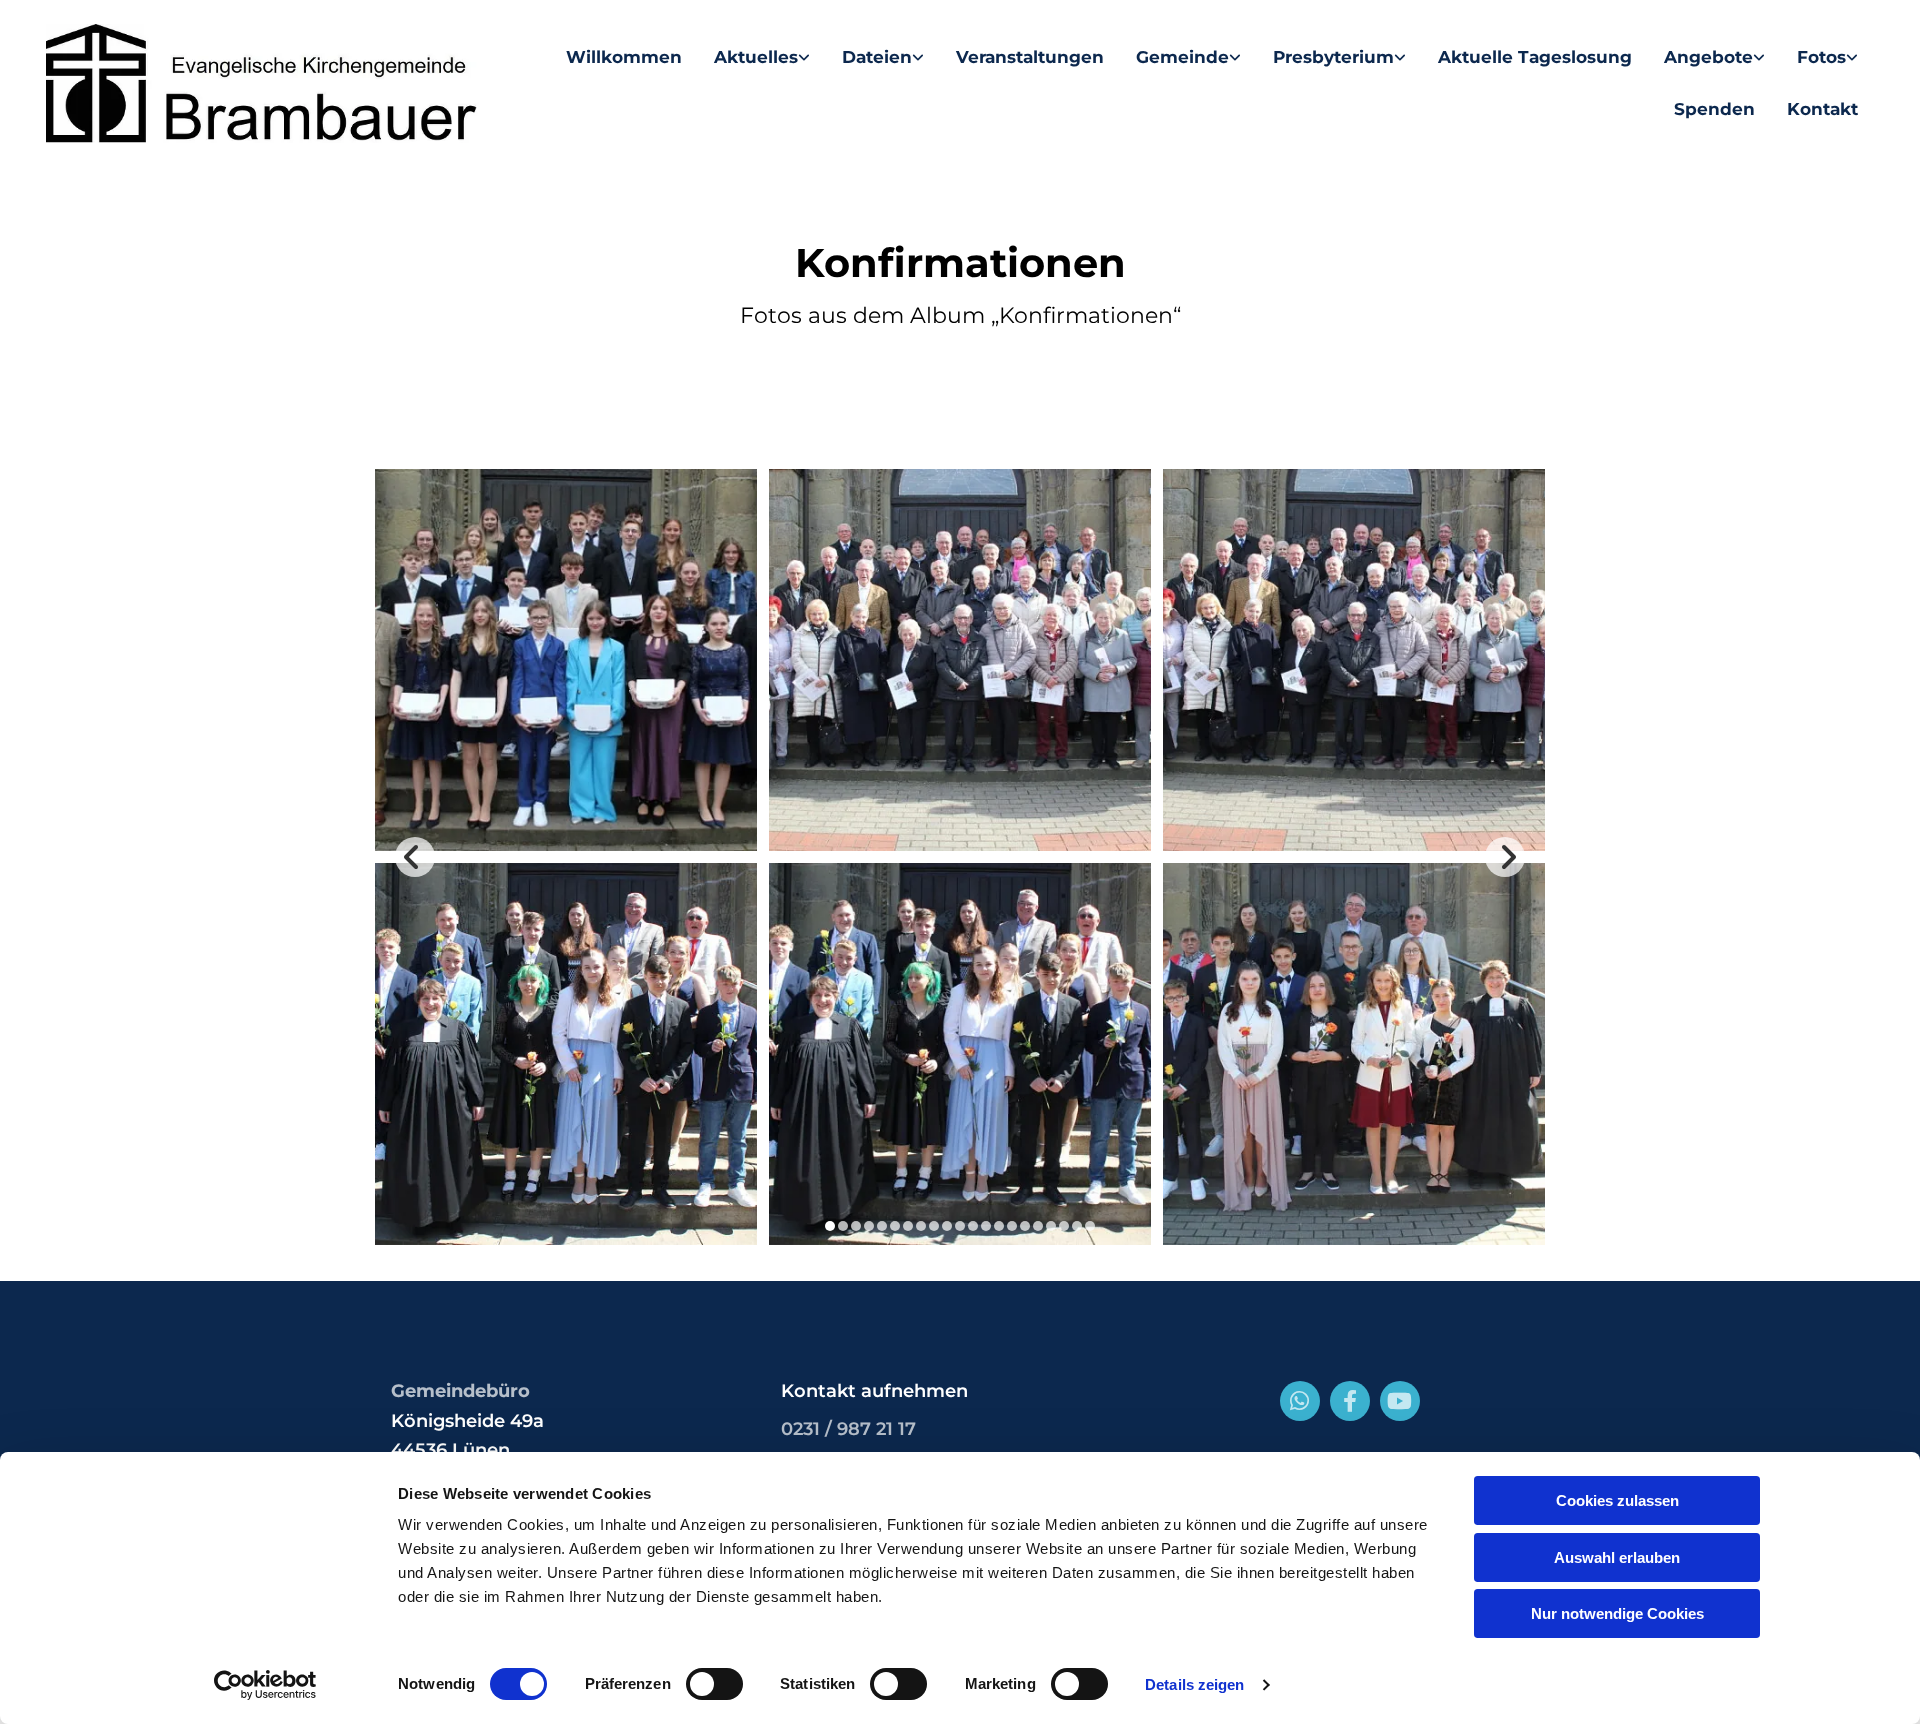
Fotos (1821, 57)
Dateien (877, 57)
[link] (762, 57)
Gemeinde (1182, 57)
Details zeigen (1194, 1684)
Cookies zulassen (1617, 1500)
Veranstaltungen (1030, 57)
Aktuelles (756, 57)
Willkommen (624, 57)
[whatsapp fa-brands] (1300, 1401)
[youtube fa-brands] (1400, 1401)
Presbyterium (1333, 57)
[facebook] (1350, 1401)
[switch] (714, 1684)
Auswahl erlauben (1617, 1557)
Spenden (1714, 109)
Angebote (1708, 57)
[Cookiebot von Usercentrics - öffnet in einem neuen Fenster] (265, 1685)
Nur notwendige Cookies (1617, 1613)
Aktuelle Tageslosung (1535, 57)
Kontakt (1822, 109)
